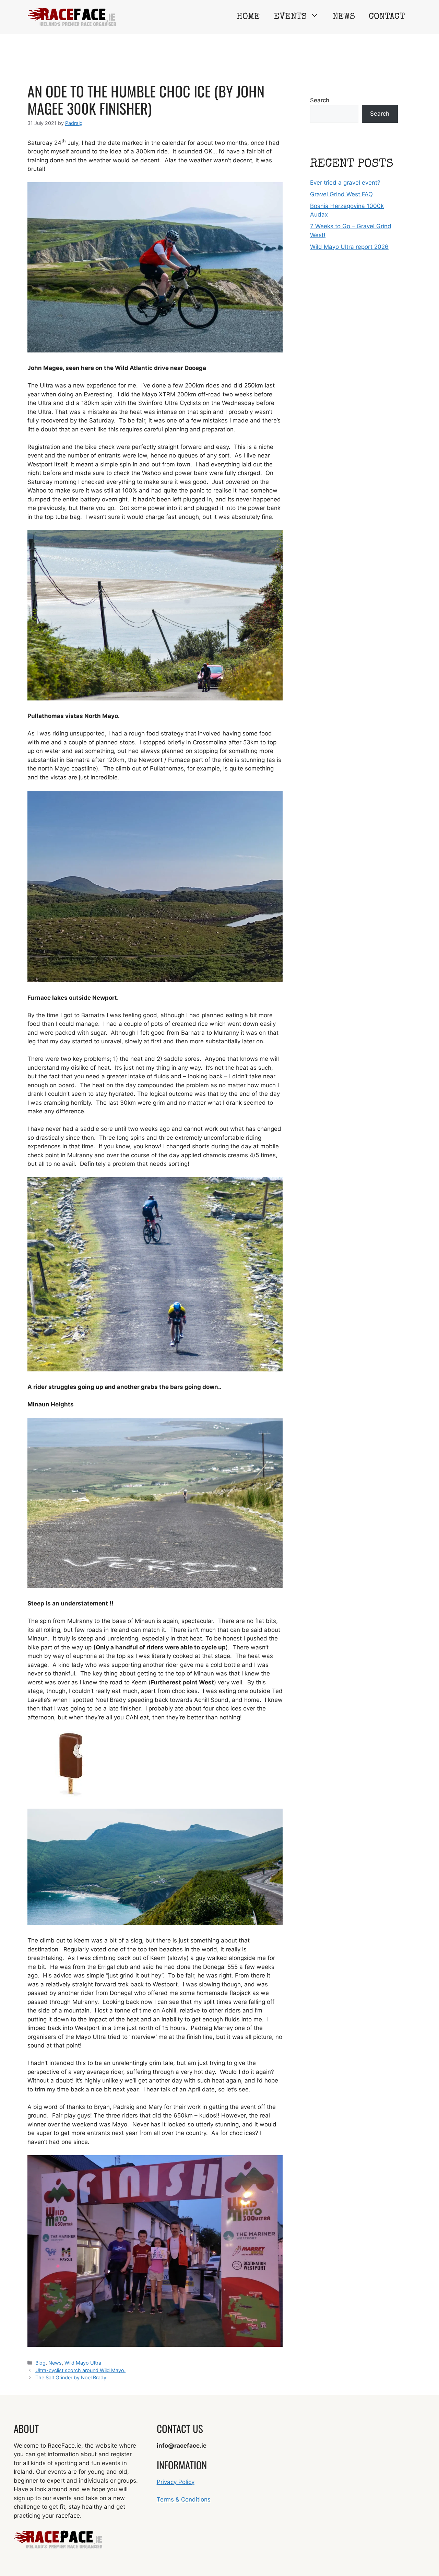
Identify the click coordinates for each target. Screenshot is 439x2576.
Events (290, 17)
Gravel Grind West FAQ (341, 194)
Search (320, 100)
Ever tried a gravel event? (345, 183)
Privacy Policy (176, 2482)
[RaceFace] (72, 17)
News (344, 17)
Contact (387, 17)
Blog (40, 2363)
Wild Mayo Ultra (83, 2363)
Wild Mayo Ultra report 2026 (349, 247)
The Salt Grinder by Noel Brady (71, 2377)
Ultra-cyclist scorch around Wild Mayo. (80, 2370)
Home (248, 17)
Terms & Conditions (184, 2499)
